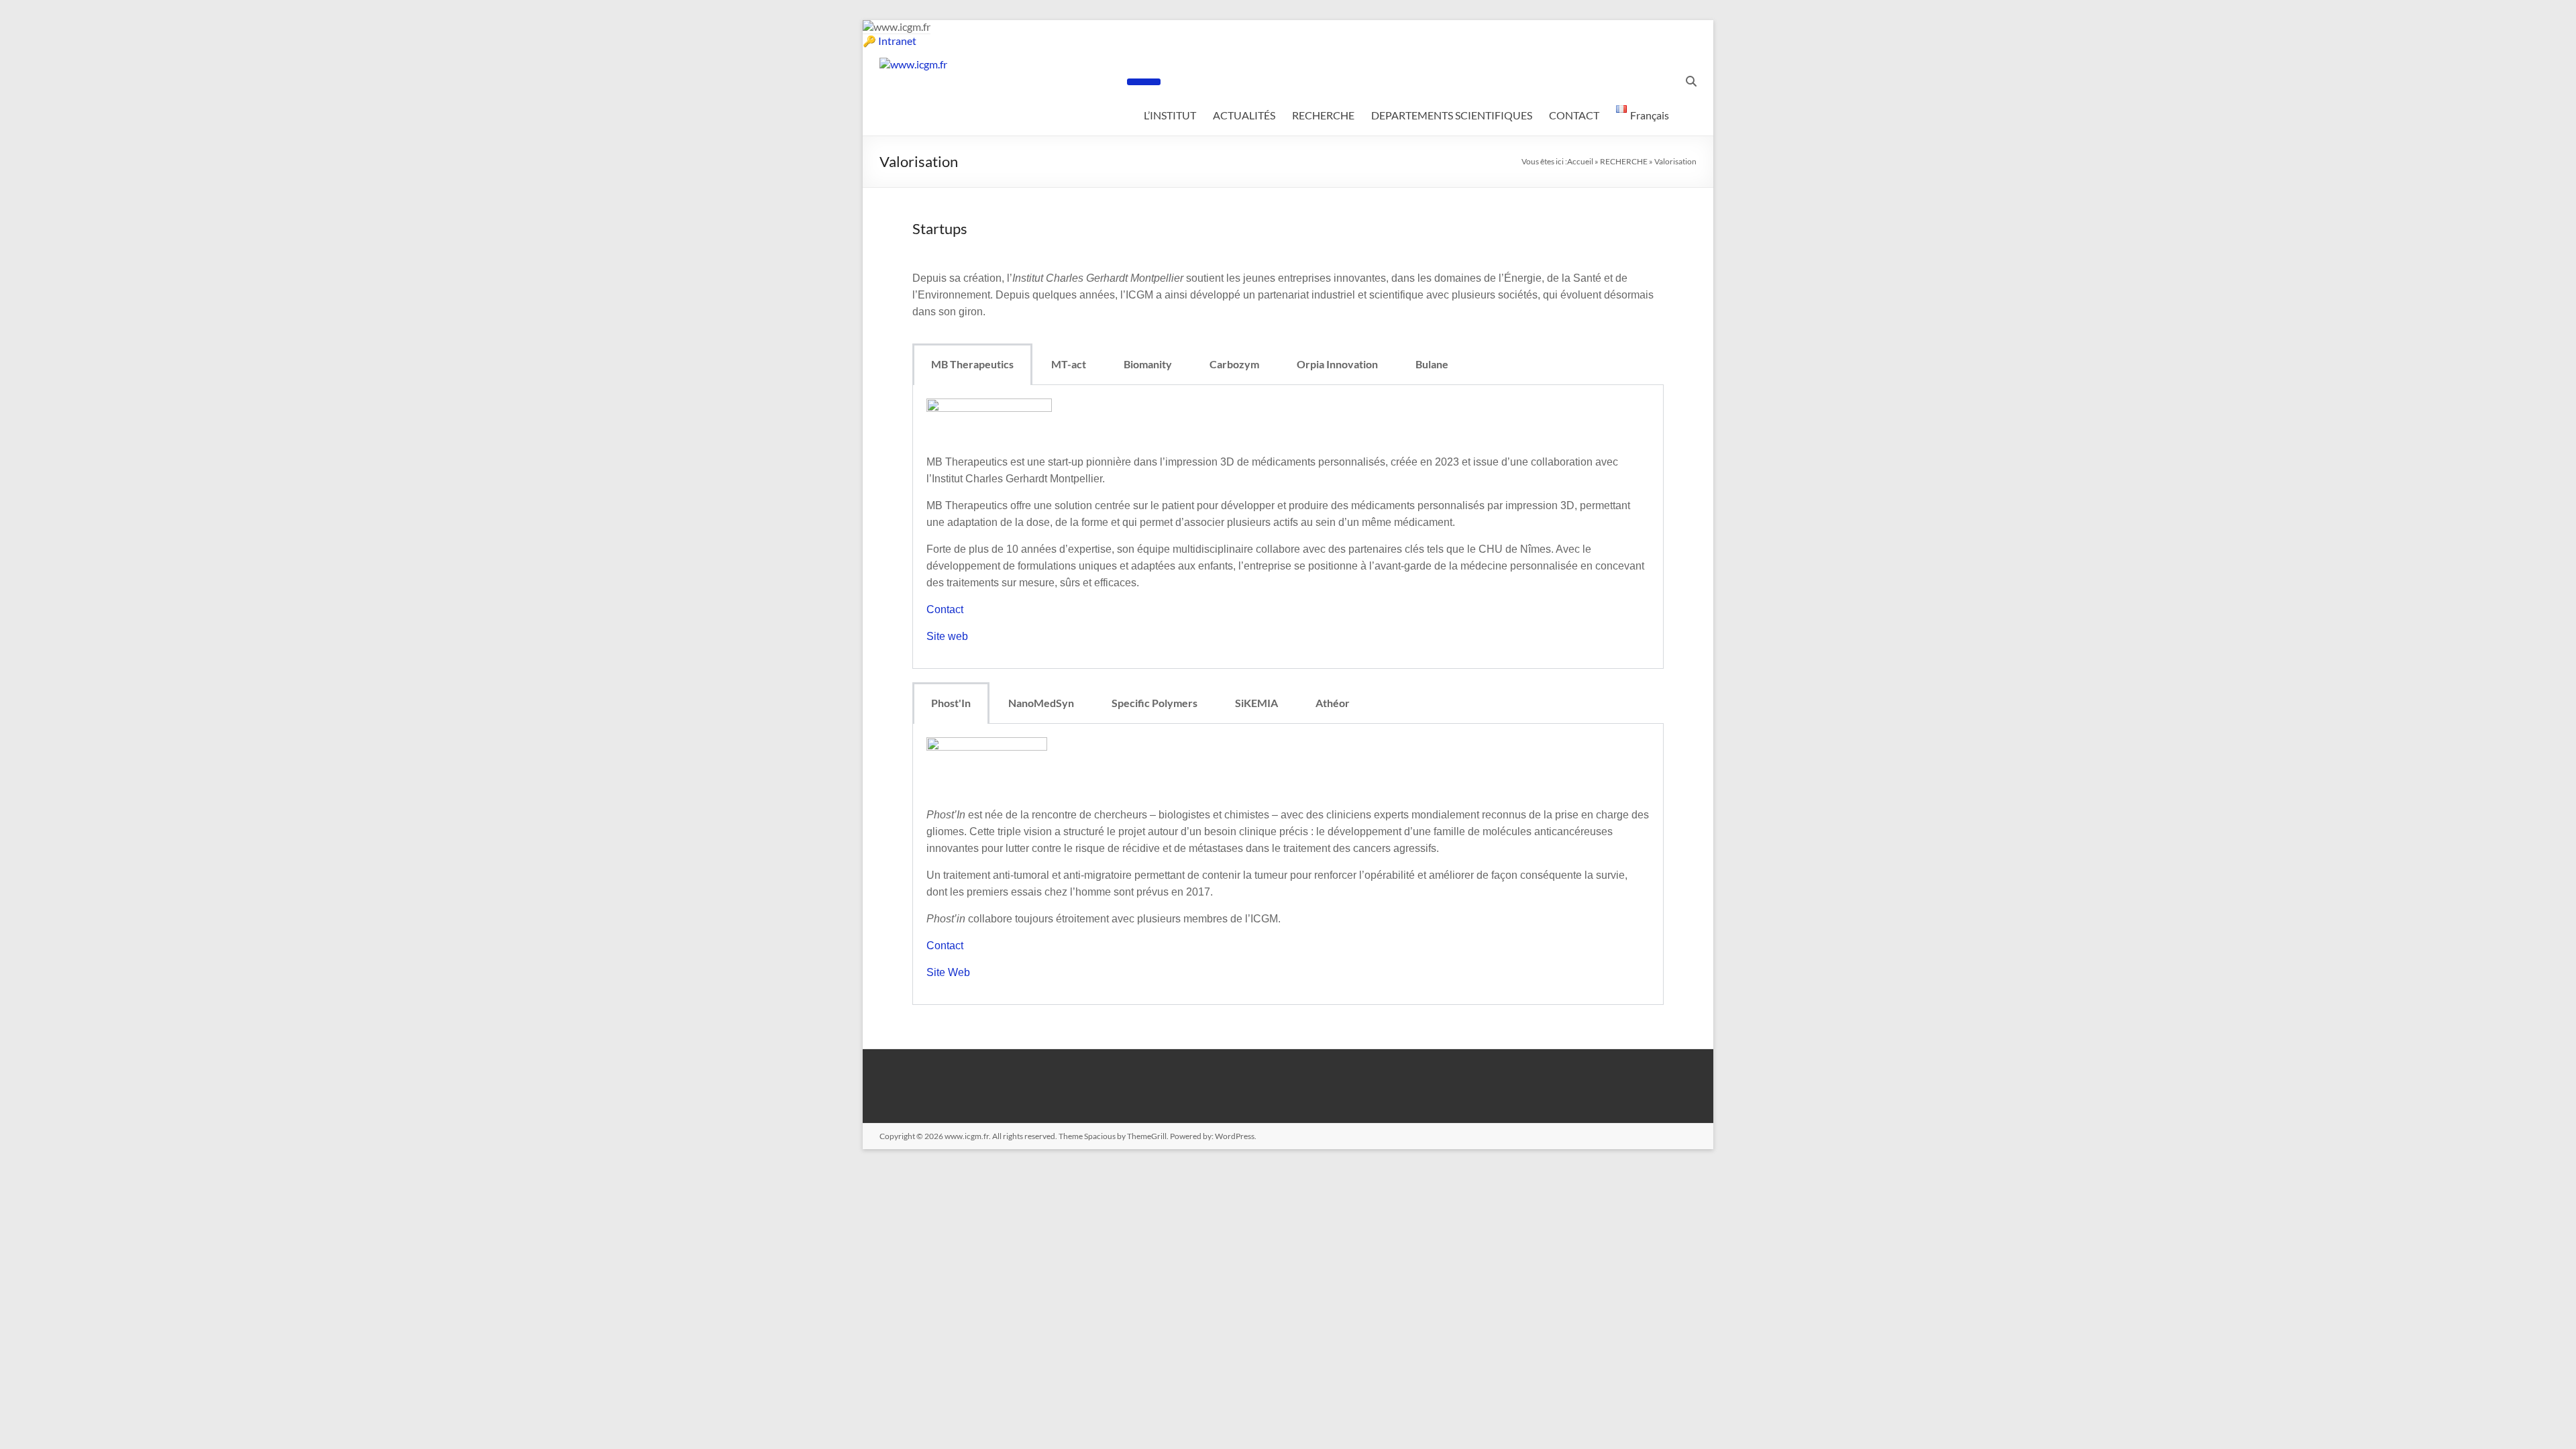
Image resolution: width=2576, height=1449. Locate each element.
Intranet (897, 41)
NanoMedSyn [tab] (1041, 703)
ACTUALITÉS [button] (1244, 115)
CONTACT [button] (1574, 115)
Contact (945, 609)
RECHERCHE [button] (1323, 115)
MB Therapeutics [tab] (972, 364)
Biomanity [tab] (1148, 364)
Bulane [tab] (1432, 364)
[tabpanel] (1288, 527)
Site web (947, 636)
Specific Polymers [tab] (1155, 703)
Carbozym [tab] (1234, 364)
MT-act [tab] (1069, 364)
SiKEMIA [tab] (1256, 703)
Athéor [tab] (1333, 703)
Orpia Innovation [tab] (1337, 364)
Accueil (1580, 161)
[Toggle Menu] (1144, 82)
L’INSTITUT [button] (1170, 115)
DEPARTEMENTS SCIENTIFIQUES (1452, 115)
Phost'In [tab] (951, 703)
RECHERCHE (1624, 161)
